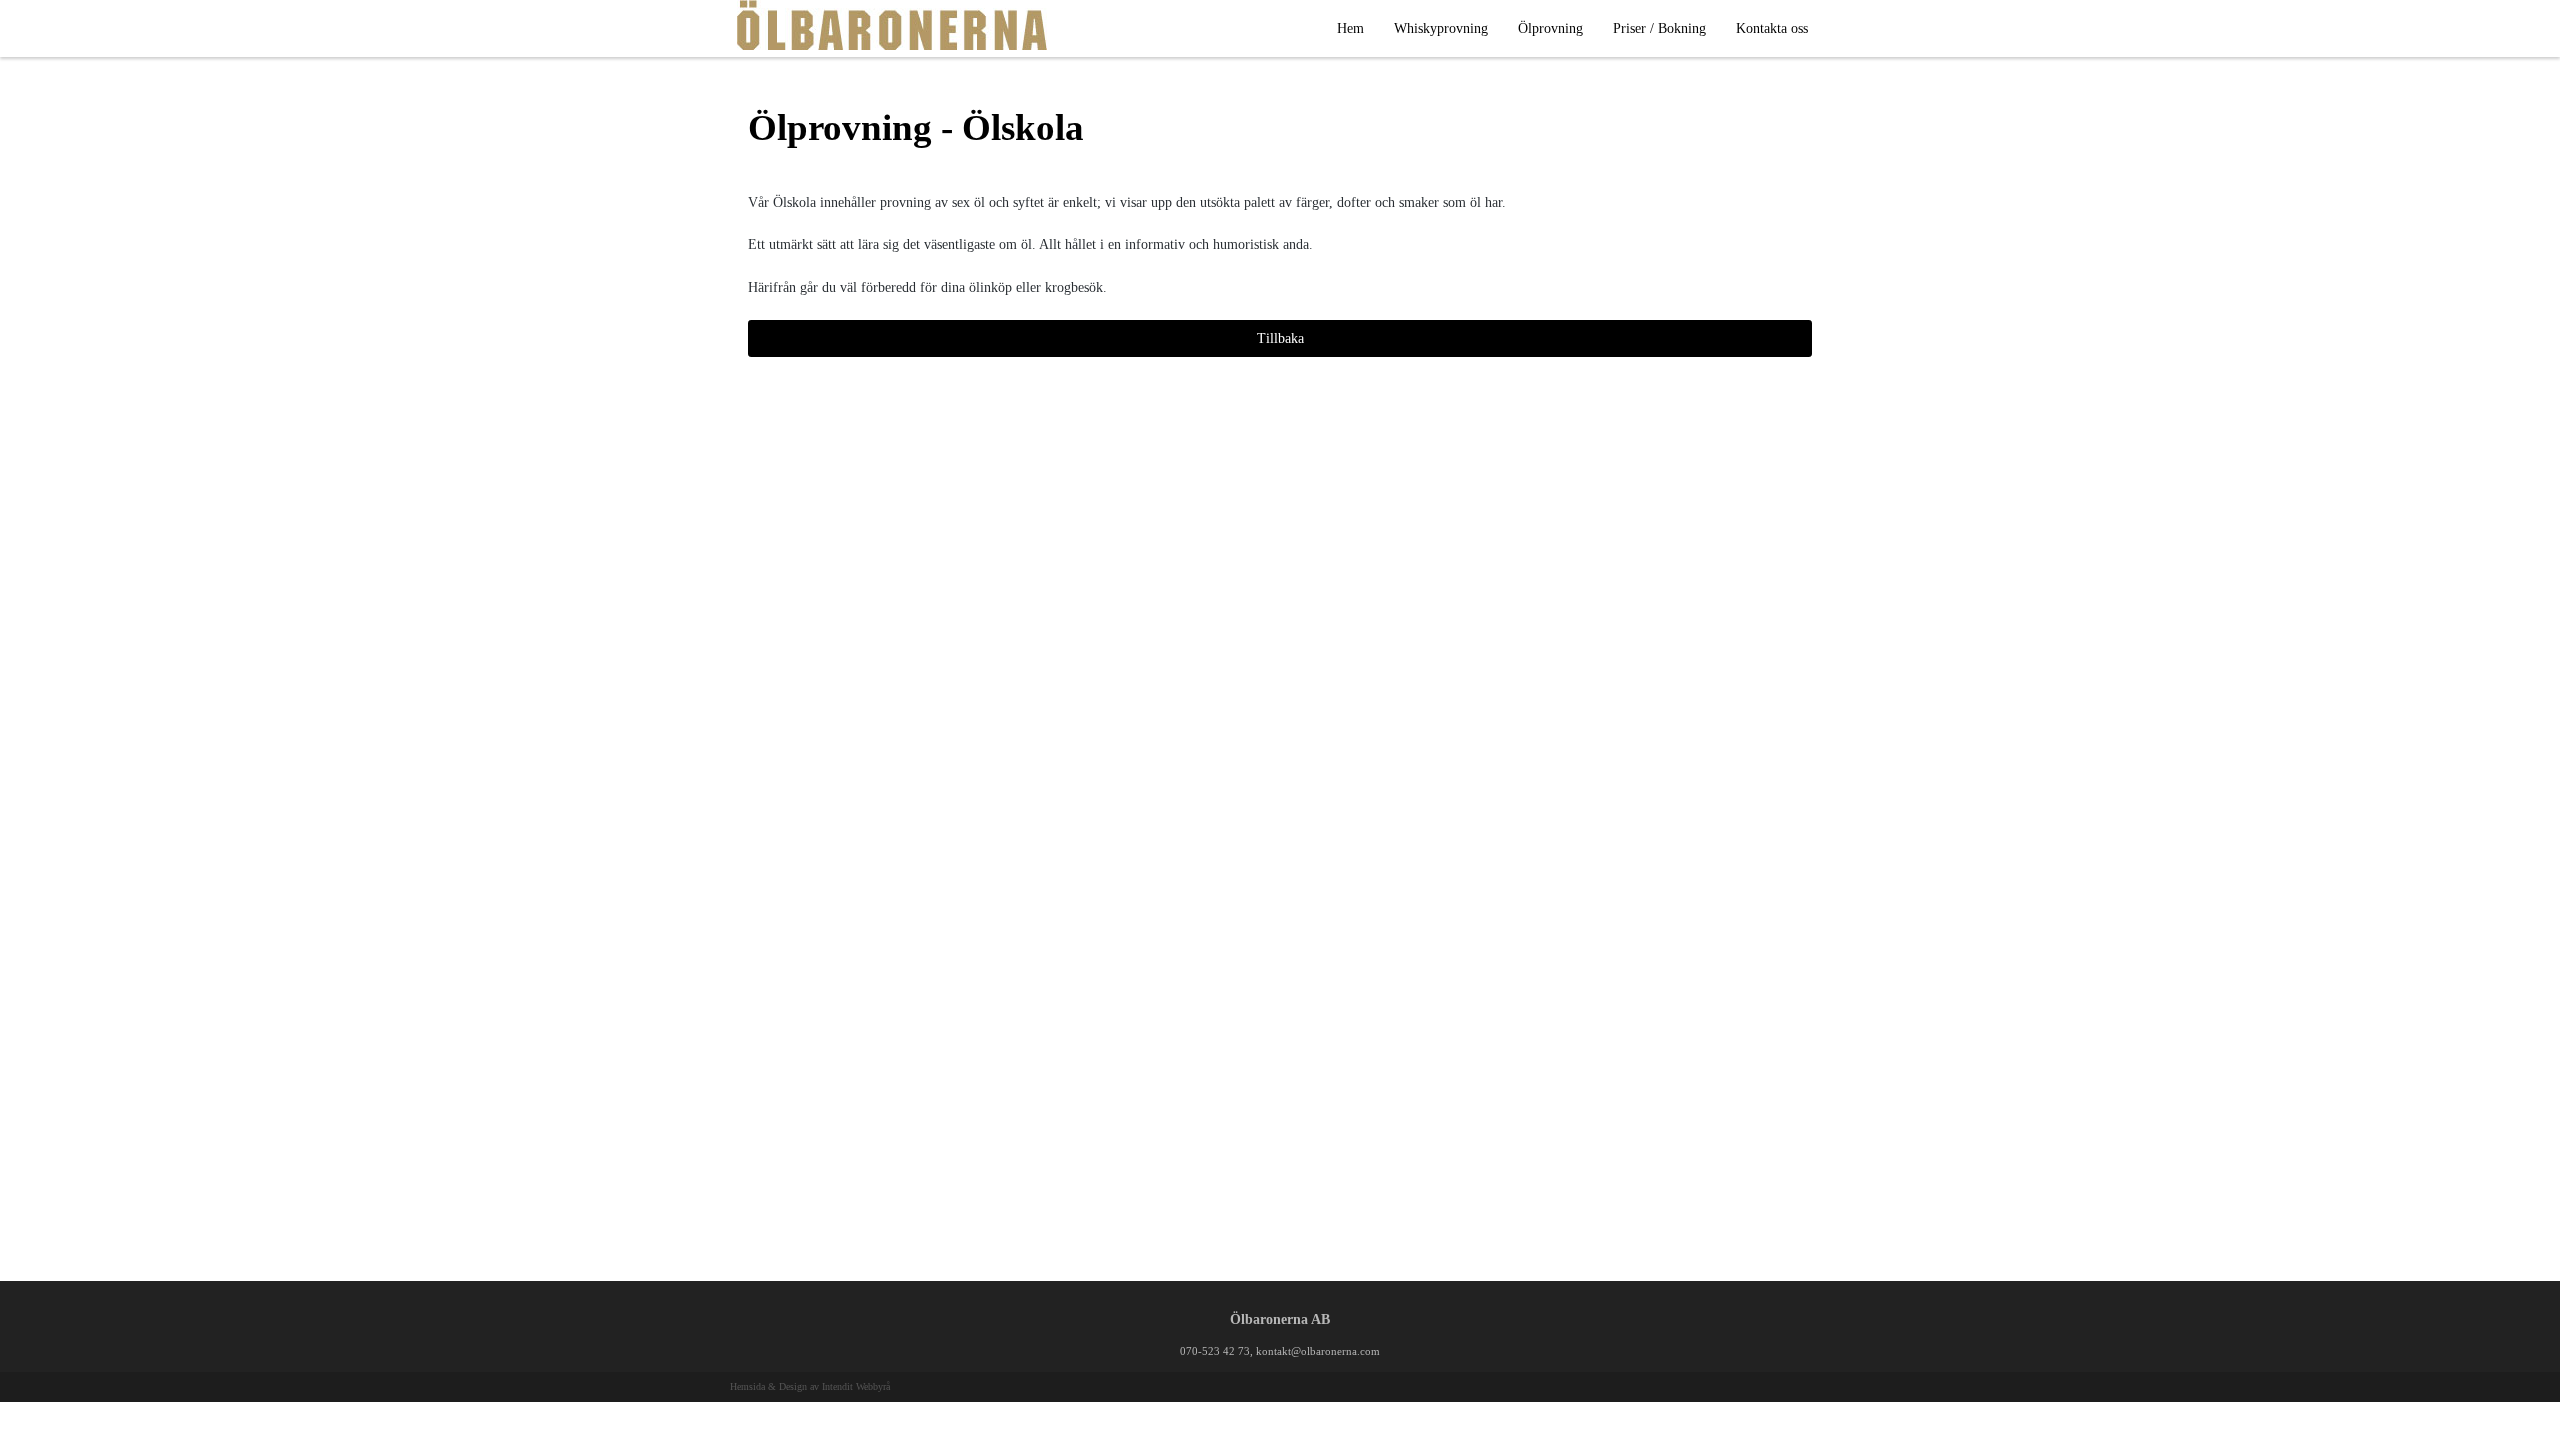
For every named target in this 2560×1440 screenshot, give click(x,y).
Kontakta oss (1772, 28)
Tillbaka (1280, 338)
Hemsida (747, 1386)
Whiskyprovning (1441, 28)
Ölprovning (1550, 28)
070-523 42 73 (1215, 1351)
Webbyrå (873, 1386)
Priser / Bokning (1659, 28)
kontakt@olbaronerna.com (1318, 1351)
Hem (1350, 28)
